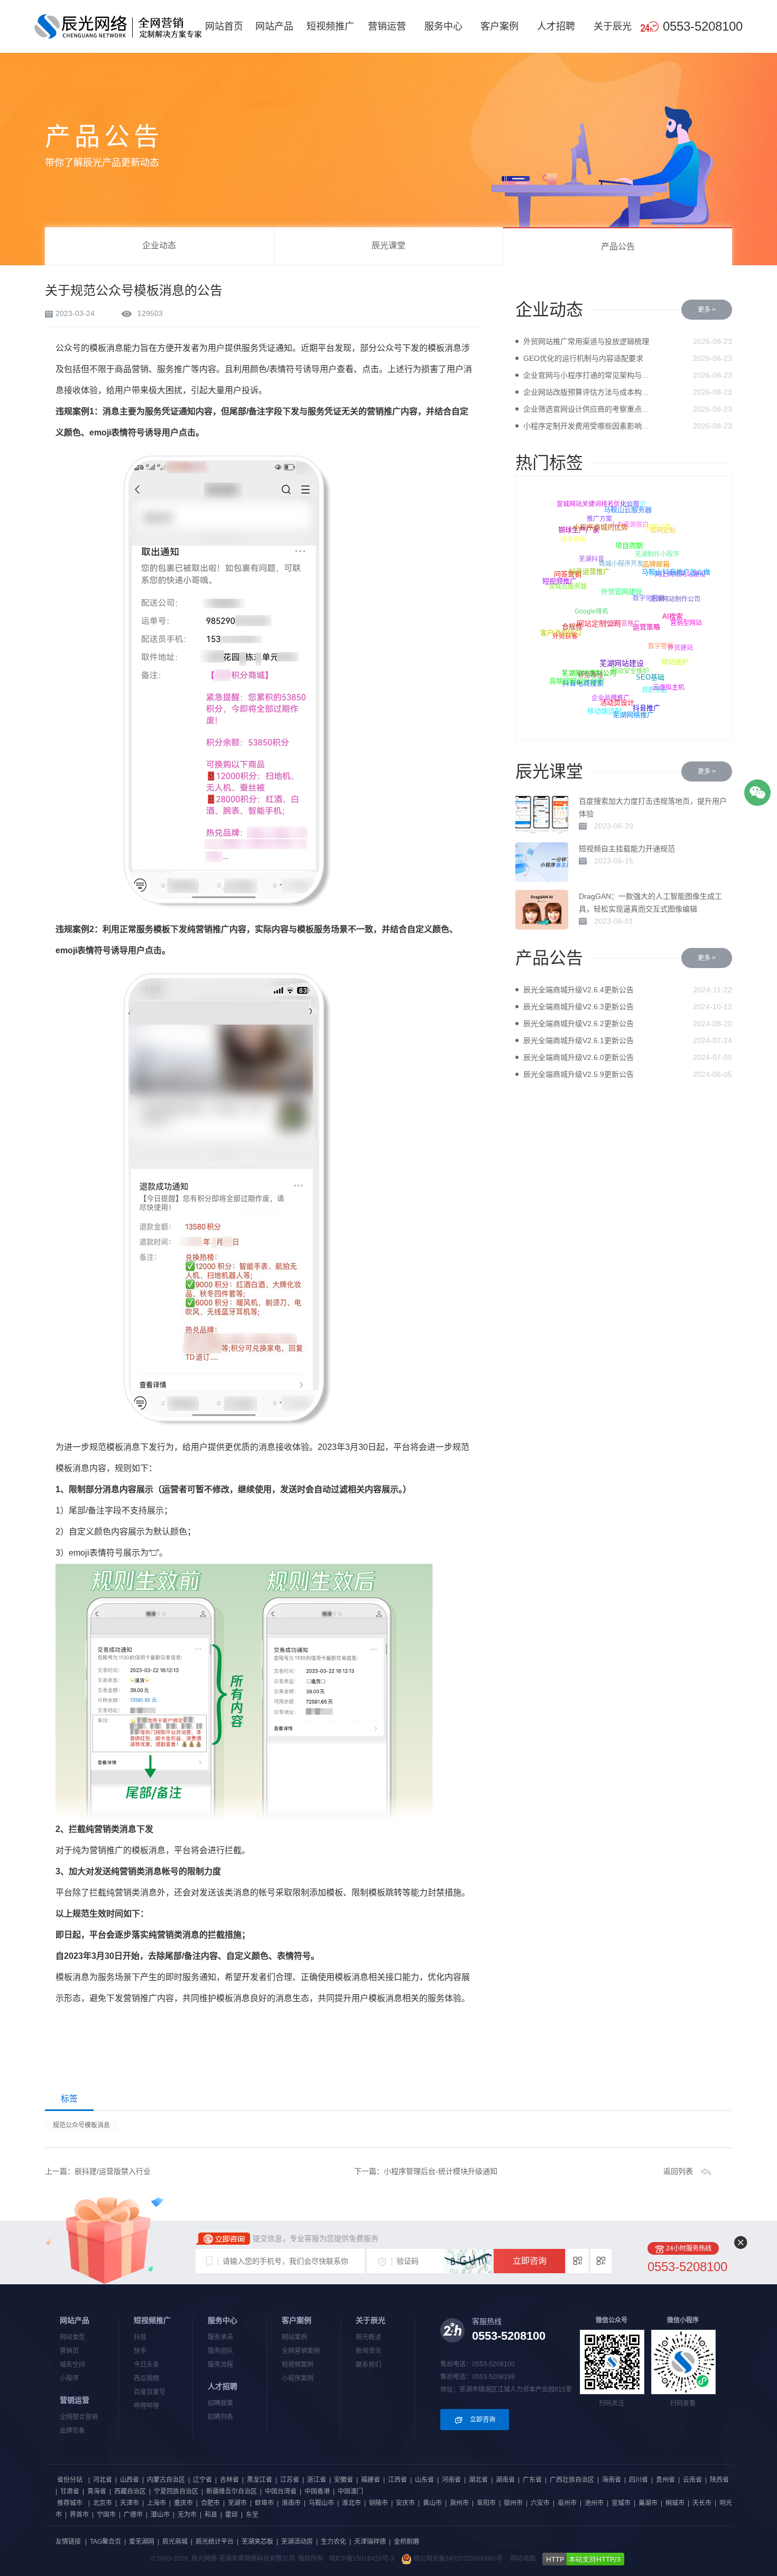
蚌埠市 (264, 2503)
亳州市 (567, 2503)
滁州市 (459, 2503)
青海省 (97, 2491)
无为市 (187, 2515)
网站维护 (677, 659)
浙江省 (317, 2480)
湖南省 (505, 2480)
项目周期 (632, 541)
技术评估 (572, 541)
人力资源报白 (626, 529)
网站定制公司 (603, 617)
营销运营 (387, 26)
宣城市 (621, 2503)
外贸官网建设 (625, 585)
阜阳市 (486, 2503)
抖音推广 (648, 706)
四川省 (639, 2480)
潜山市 (160, 2515)
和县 (211, 2515)
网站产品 (274, 26)
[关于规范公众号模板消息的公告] (118, 26)
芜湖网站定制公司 (594, 668)
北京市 (103, 2503)
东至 (252, 2515)
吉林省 (229, 2480)
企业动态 (159, 245)
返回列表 (678, 2171)
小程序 (69, 2378)
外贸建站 (679, 650)
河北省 (103, 2480)
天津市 (129, 2503)
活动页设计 (620, 698)
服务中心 (443, 26)
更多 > (707, 310)
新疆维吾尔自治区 (232, 2491)
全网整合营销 (79, 2417)
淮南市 (291, 2503)
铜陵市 (378, 2503)
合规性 (575, 622)
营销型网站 (686, 623)
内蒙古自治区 (166, 2480)
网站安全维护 (627, 676)
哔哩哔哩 (146, 2406)
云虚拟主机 (668, 687)
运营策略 (650, 621)
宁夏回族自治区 (176, 2491)
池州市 (594, 2503)
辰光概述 (368, 2337)
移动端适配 (605, 710)
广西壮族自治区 (572, 2480)
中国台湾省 (281, 2491)
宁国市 (106, 2515)
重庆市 (183, 2503)
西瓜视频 (146, 2378)
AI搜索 (675, 613)
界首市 (79, 2515)
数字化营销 (645, 605)
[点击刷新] (468, 2261)
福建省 (371, 2480)
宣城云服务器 (566, 590)
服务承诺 (220, 2337)
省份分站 (70, 2480)
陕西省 (719, 2480)
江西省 (397, 2480)
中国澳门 (350, 2491)
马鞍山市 (321, 2503)
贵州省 (665, 2480)
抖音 (140, 2337)
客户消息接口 (562, 631)
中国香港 (317, 2491)
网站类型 (72, 2337)
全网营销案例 (301, 2351)
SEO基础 (653, 672)
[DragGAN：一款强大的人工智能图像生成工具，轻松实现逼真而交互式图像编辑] (542, 910)
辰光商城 (175, 2542)
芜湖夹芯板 (257, 2542)
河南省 (451, 2480)
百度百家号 (150, 2392)
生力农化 (334, 2542)
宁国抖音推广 (617, 630)
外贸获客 (565, 638)
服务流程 (220, 2365)
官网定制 (661, 533)
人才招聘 (556, 26)
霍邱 (232, 2515)
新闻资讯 (368, 2351)
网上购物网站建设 (679, 576)
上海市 (156, 2503)
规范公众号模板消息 (81, 2125)
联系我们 (368, 2365)
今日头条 (146, 2365)
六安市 (540, 2503)
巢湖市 (648, 2503)
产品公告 (618, 247)
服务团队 (220, 2351)
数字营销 (658, 652)
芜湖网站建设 (625, 657)
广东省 (532, 2480)
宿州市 (513, 2503)
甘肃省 (70, 2491)
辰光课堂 (388, 245)
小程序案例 (298, 2378)
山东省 (424, 2480)
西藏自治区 (130, 2491)
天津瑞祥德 (370, 2542)
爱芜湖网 (142, 2542)
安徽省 (344, 2480)
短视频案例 (298, 2365)
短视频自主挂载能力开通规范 (627, 849)
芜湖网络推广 (633, 715)
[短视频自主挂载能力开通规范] (542, 862)
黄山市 (432, 2503)
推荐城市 (70, 2503)
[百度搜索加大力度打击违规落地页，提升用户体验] (542, 815)
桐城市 (675, 2503)
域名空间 (72, 2365)
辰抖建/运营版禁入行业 (113, 2171)
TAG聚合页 (105, 2542)
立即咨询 (530, 2261)
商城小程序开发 (617, 570)
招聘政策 (220, 2403)
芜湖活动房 (297, 2542)
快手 (140, 2351)
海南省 (612, 2480)
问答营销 (570, 571)
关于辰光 (613, 26)
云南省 (692, 2480)
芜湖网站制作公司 (672, 603)
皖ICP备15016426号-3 (362, 2559)
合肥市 (210, 2503)
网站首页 (224, 26)
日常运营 (659, 527)
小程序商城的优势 (603, 524)
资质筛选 (653, 693)
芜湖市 (237, 2503)
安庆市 (405, 2503)
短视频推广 (330, 26)
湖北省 (478, 2480)
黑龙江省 (260, 2480)
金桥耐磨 (406, 2542)
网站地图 (523, 2559)
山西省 (129, 2480)
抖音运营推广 (593, 566)
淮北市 (351, 2503)
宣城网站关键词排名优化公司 (597, 505)
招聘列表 (220, 2417)
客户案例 (499, 26)
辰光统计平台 (215, 2542)
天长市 (702, 2503)
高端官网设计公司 (578, 679)
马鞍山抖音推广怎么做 (674, 570)
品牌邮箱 (659, 560)
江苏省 (290, 2480)
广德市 (133, 2515)
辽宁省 (202, 2480)
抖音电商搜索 (582, 684)
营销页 (69, 2351)
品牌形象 (72, 2431)
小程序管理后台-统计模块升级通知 (441, 2171)
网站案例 (294, 2337)
